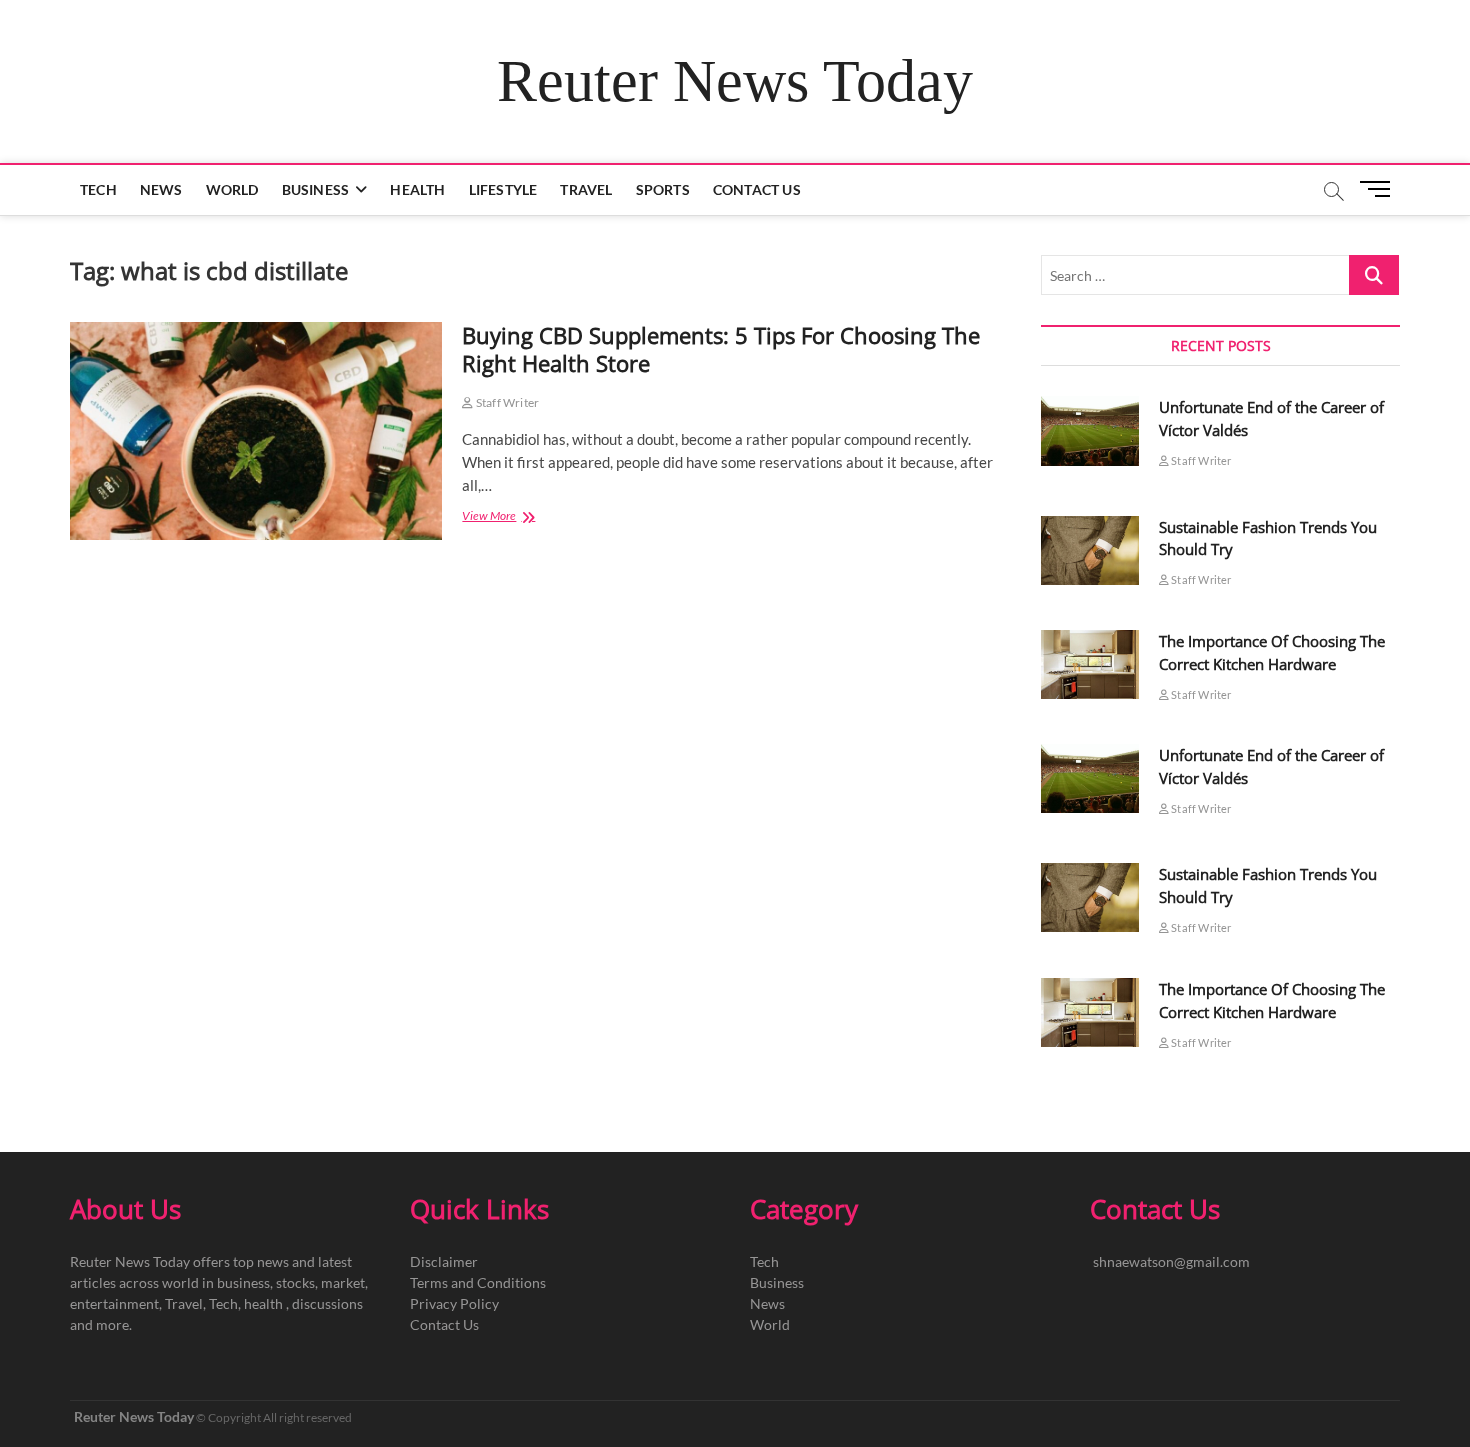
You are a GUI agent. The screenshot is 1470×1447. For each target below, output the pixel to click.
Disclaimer (444, 1261)
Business (316, 189)
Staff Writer (506, 402)
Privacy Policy (454, 1303)
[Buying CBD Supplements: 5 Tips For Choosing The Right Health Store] (256, 431)
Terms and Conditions (478, 1282)
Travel (586, 189)
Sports (663, 189)
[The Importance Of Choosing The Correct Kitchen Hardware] (1090, 664)
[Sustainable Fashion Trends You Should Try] (1090, 550)
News (161, 189)
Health (417, 189)
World (232, 189)
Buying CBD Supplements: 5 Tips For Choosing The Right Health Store (721, 349)
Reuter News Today (735, 81)
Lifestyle (503, 189)
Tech (98, 189)
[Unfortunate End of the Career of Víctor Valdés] (1090, 430)
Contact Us (757, 189)
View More (521, 517)
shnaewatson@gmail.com (1171, 1261)
